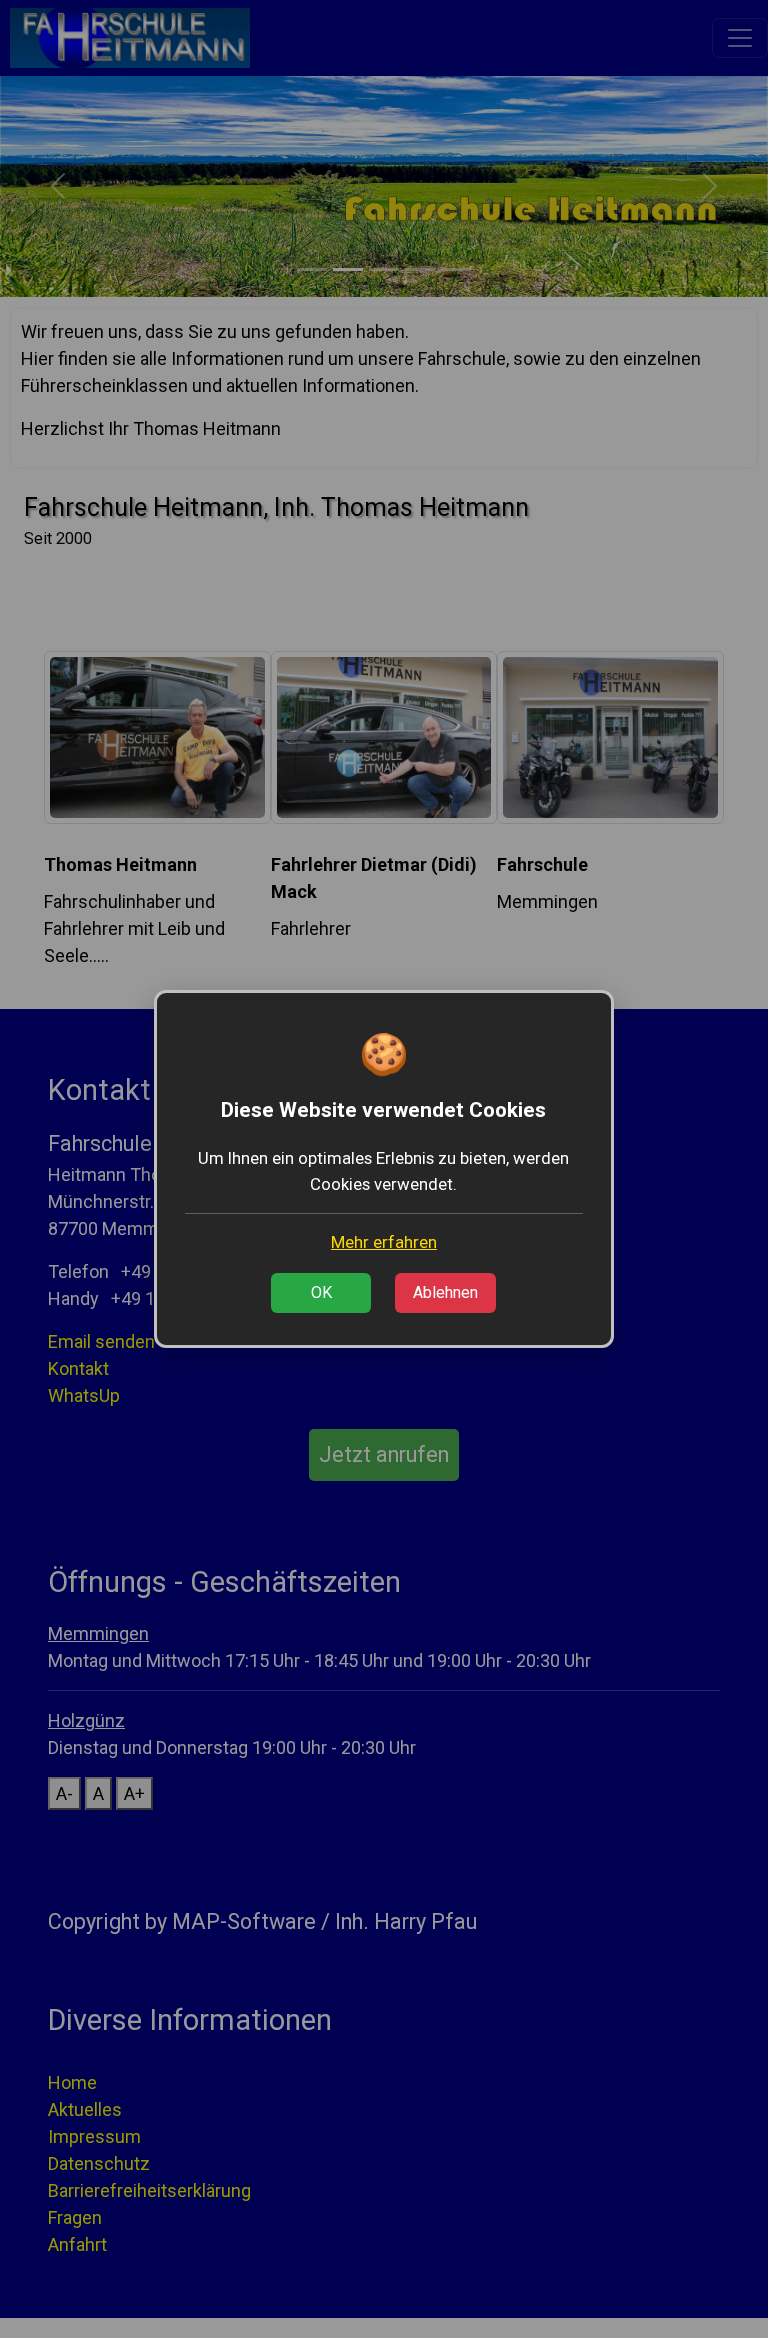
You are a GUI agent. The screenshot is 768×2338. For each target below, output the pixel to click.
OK (321, 1292)
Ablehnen (445, 1292)
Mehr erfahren (384, 1242)
